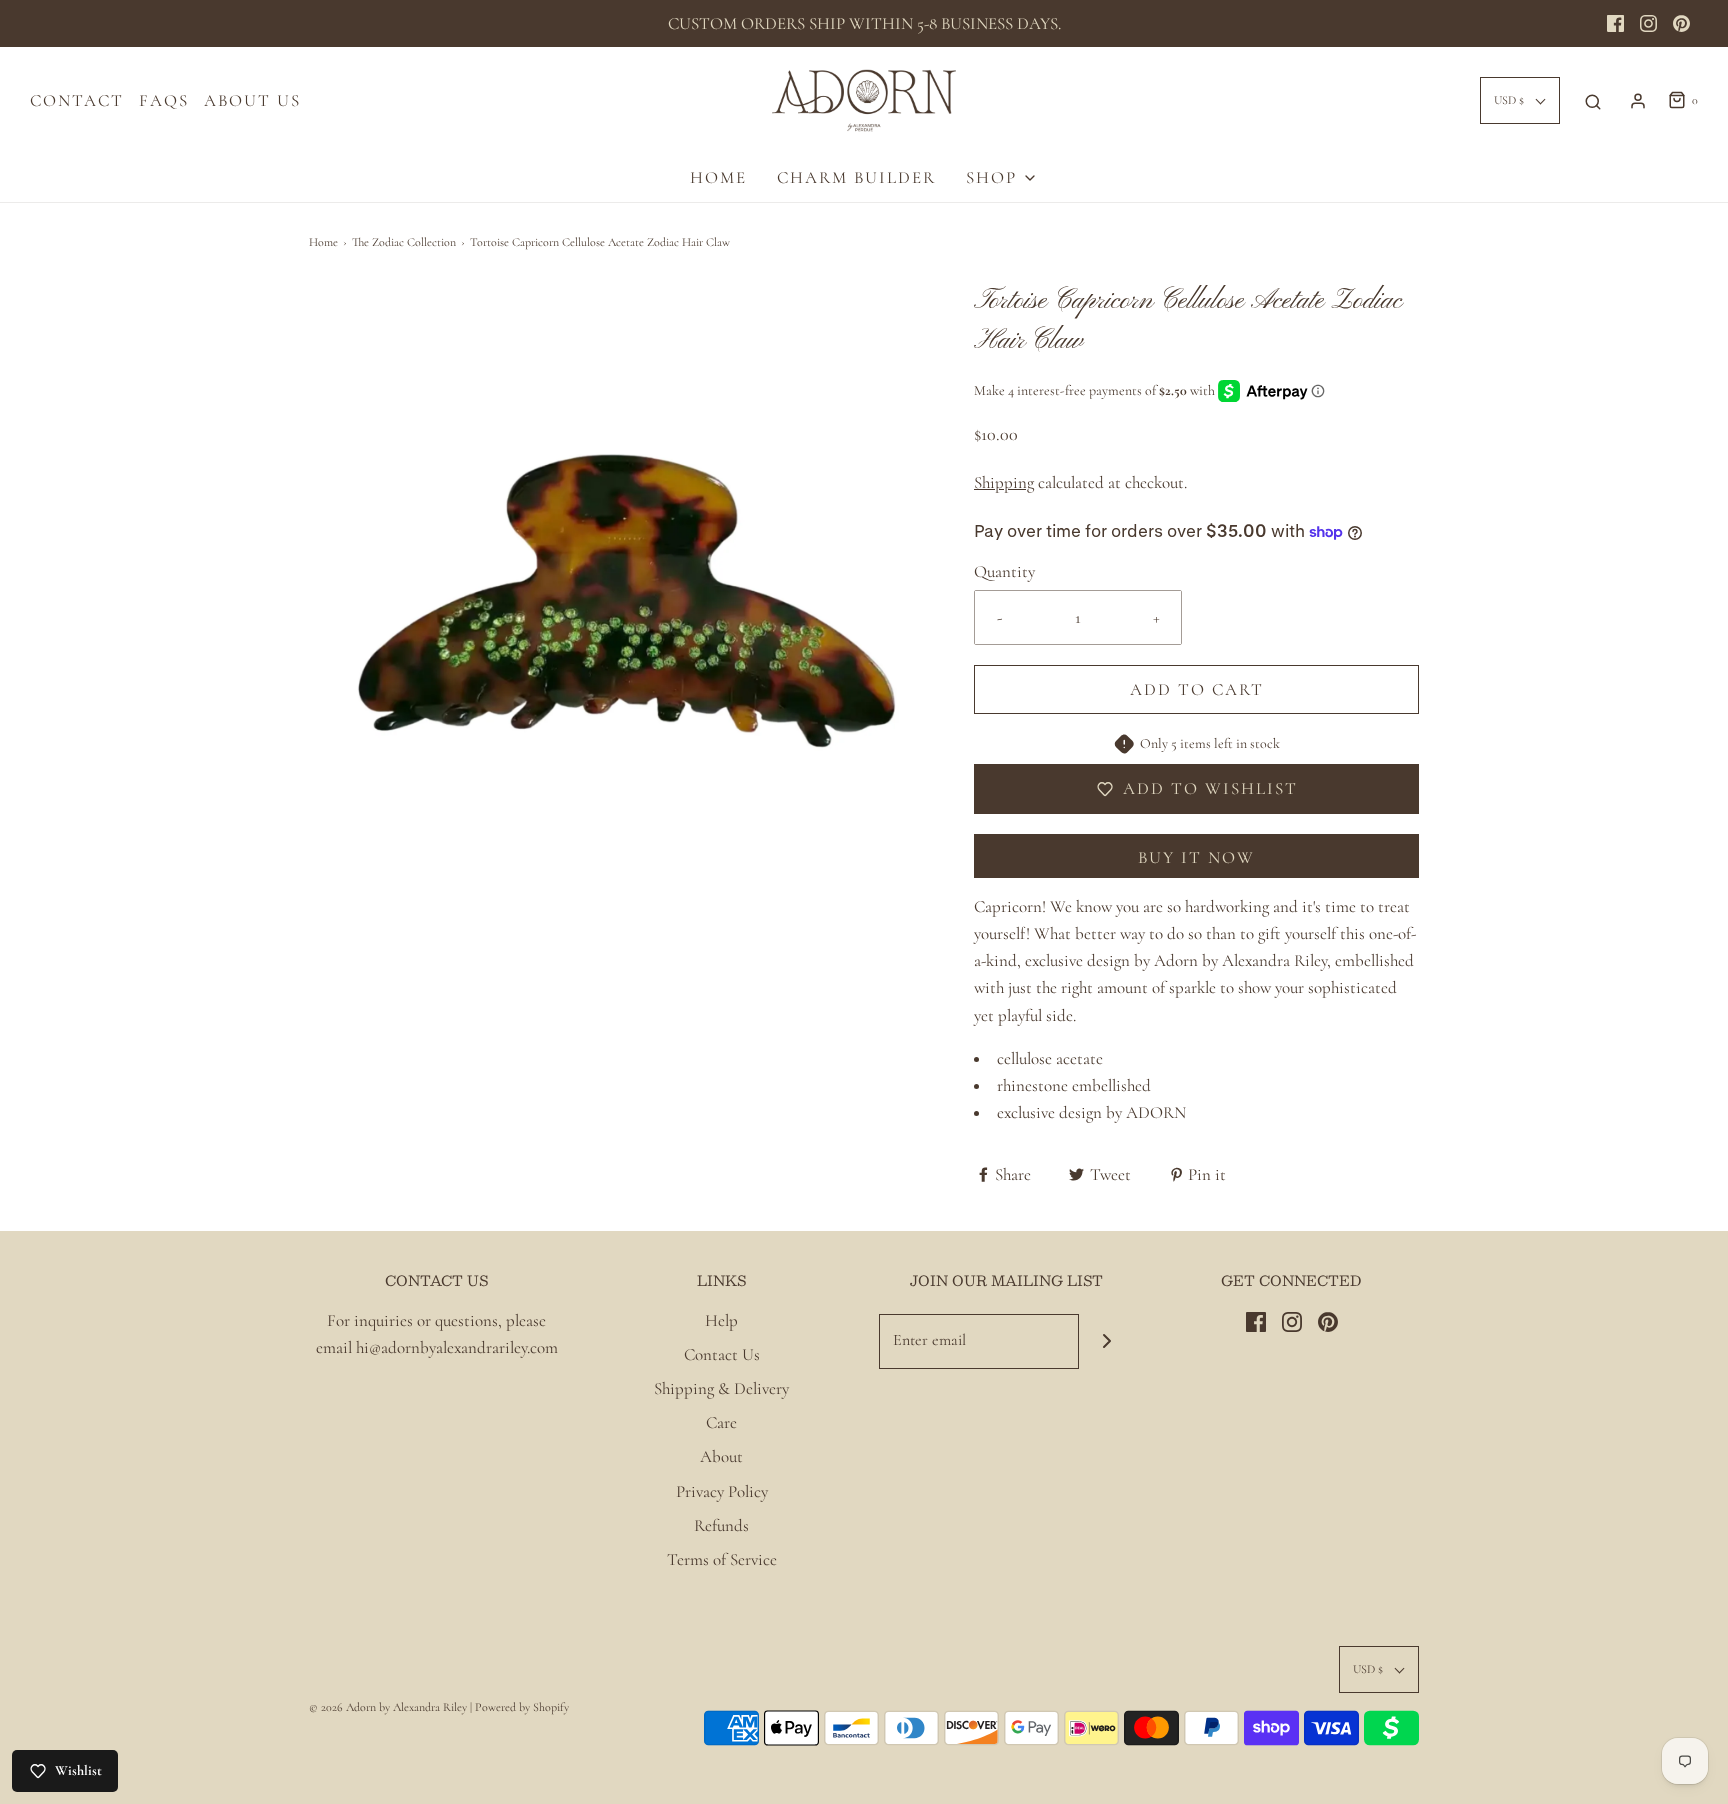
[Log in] (1638, 101)
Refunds (721, 1525)
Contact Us (722, 1354)
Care (721, 1422)
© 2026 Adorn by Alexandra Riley (389, 1707)
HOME (718, 177)
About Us (252, 100)
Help (721, 1320)
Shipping (1004, 482)
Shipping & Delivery (721, 1388)
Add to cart (1197, 689)
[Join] (1106, 1341)
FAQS (164, 100)
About (721, 1456)
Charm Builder (856, 177)
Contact (77, 100)
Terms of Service (722, 1559)
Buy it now (1196, 857)
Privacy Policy (722, 1491)
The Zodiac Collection (404, 242)
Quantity (1004, 571)
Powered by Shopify (522, 1707)
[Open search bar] (1593, 101)
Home (323, 242)
